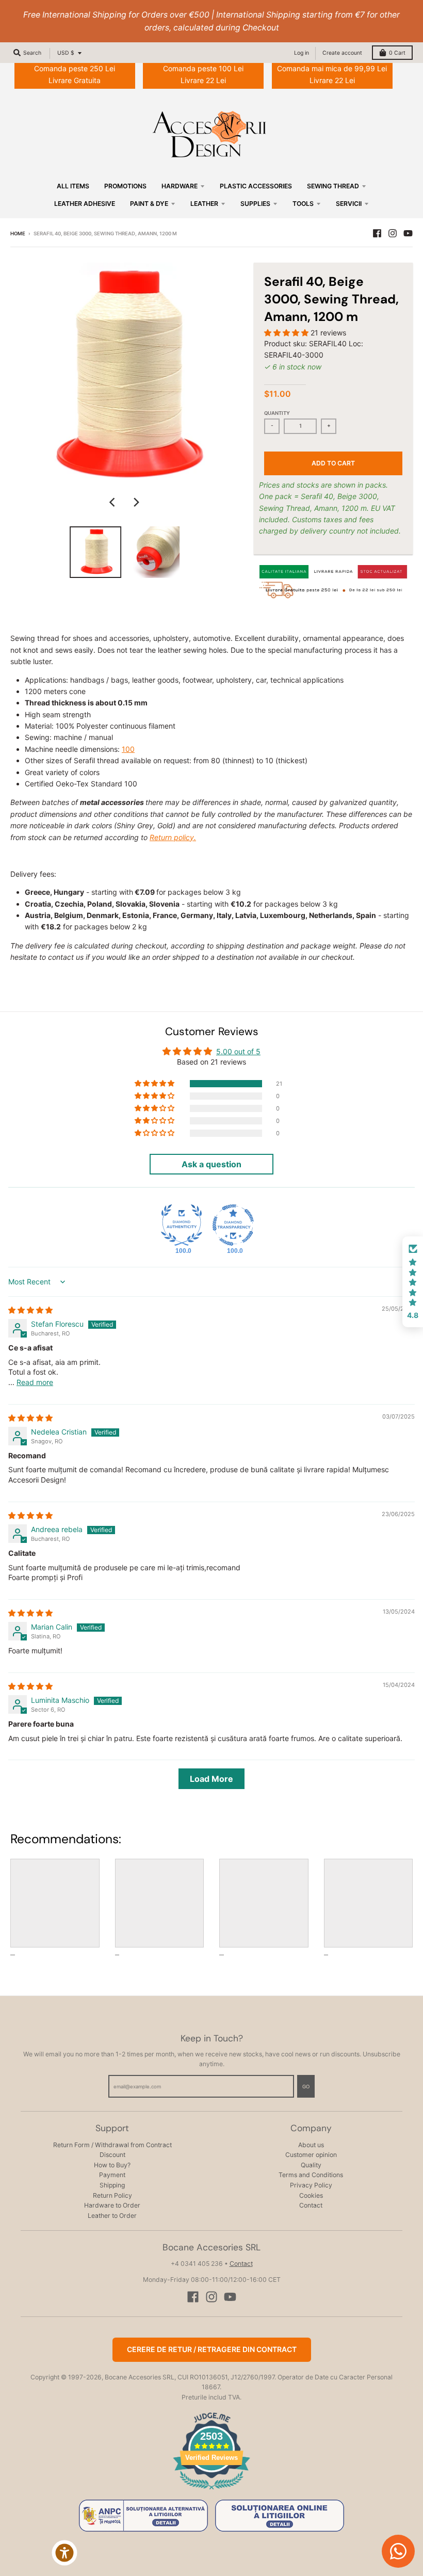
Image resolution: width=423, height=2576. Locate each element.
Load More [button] (211, 1779)
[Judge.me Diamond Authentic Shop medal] (182, 1225)
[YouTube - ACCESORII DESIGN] (408, 233)
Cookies (311, 2195)
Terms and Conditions (311, 2175)
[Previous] (113, 502)
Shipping (112, 2185)
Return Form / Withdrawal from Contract (112, 2145)
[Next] (136, 502)
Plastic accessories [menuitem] (256, 186)
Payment (112, 2175)
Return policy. (173, 837)
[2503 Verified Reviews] (211, 2491)
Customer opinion (311, 2155)
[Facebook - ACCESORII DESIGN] (377, 233)
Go (306, 2087)
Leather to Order (112, 2216)
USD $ (66, 53)
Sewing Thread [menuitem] (333, 186)
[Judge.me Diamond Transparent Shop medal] (233, 1225)
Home (18, 234)
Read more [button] (35, 1382)
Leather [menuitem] (204, 204)
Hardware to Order (112, 2205)
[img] (30, 1310)
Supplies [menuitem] (255, 204)
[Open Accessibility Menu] (64, 2553)
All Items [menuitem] (73, 186)
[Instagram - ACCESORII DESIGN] (393, 233)
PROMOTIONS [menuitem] (125, 186)
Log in (302, 53)
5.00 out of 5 (238, 1051)
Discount (112, 2155)
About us (311, 2145)
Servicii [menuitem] (349, 204)
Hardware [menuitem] (180, 186)
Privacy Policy (311, 2185)
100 (128, 749)
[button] (287, 333)
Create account (342, 53)
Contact (311, 2205)
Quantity (277, 413)
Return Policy (112, 2195)
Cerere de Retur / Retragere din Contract (212, 2349)
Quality (311, 2165)
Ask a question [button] (211, 1164)
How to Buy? (112, 2165)
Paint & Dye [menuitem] (149, 204)
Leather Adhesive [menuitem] (85, 204)
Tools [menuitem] (303, 204)
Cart (397, 53)
